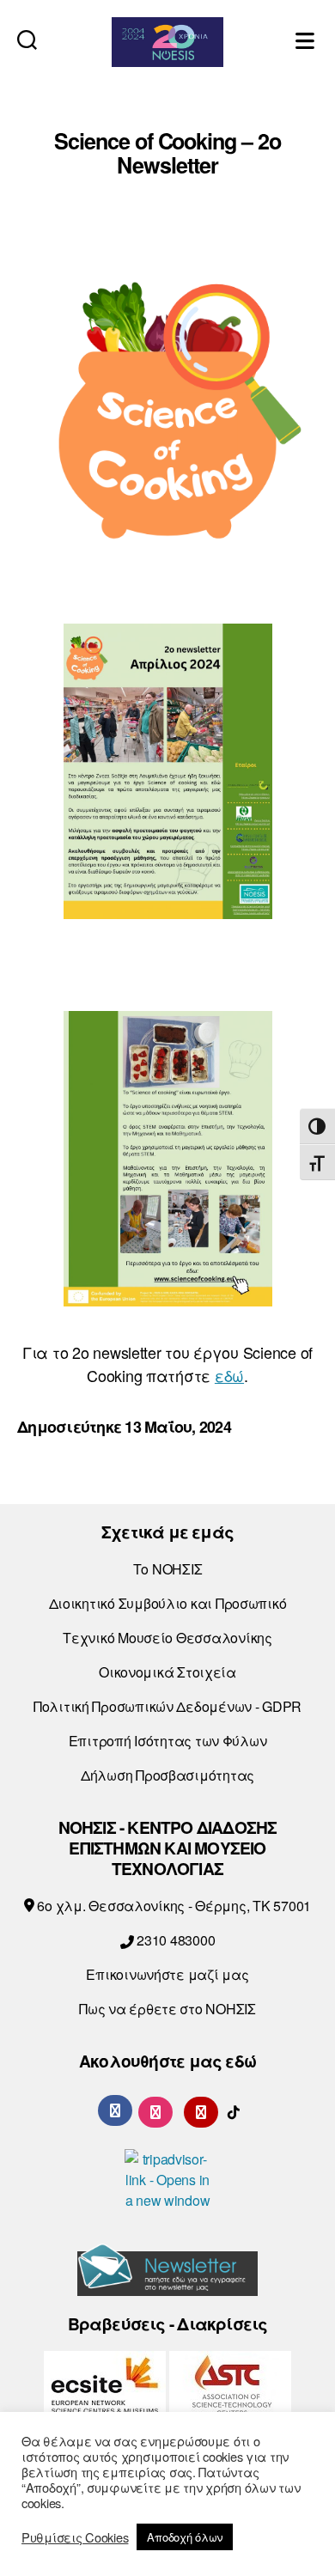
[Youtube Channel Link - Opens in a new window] (201, 2110)
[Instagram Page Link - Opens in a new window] (155, 2110)
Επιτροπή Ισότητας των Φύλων (168, 1741)
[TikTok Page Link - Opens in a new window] (234, 2110)
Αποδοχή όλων (185, 2537)
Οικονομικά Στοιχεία (167, 1672)
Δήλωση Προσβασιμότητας (167, 1775)
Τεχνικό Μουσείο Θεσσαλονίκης (167, 1638)
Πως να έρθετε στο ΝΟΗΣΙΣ (167, 2009)
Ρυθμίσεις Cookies (75, 2537)
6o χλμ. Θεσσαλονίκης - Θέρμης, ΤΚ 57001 (173, 1906)
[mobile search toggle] (27, 39)
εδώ (229, 1375)
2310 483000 (174, 1940)
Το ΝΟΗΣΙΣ (168, 1569)
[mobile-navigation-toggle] (307, 39)
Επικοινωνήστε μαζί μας (167, 1974)
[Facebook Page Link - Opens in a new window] (115, 2110)
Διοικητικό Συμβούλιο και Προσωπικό (168, 1603)
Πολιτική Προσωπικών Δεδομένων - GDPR (167, 1706)
